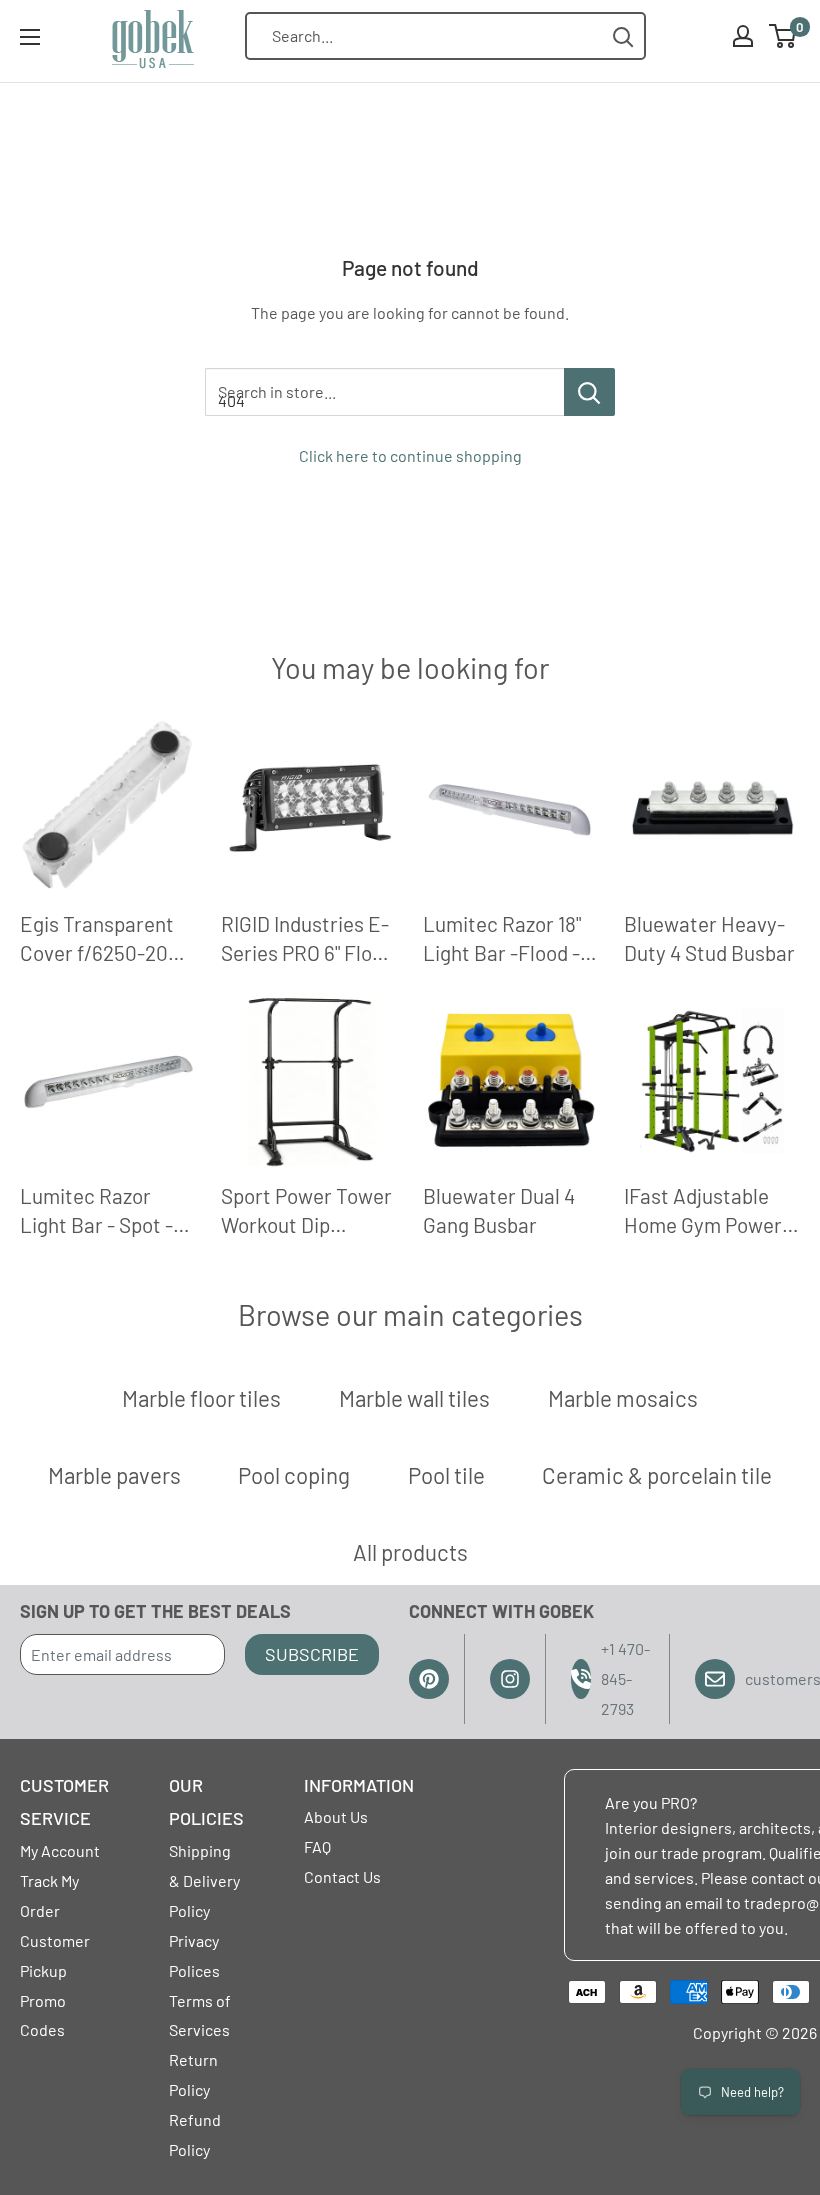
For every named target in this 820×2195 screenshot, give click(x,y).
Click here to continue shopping (410, 455)
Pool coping (294, 1475)
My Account (60, 1850)
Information (359, 1785)
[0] (783, 36)
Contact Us (342, 1876)
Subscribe (312, 1654)
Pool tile (446, 1475)
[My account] (743, 36)
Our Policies (206, 1802)
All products (410, 1552)
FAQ (317, 1846)
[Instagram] (510, 1679)
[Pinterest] (429, 1679)
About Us (336, 1816)
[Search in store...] (589, 392)
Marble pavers (114, 1475)
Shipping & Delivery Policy (204, 1880)
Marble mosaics (623, 1398)
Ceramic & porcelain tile (657, 1475)
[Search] (623, 36)
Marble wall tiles (414, 1398)
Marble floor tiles (201, 1398)
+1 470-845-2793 (625, 1678)
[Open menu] (30, 37)
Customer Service (64, 1802)
